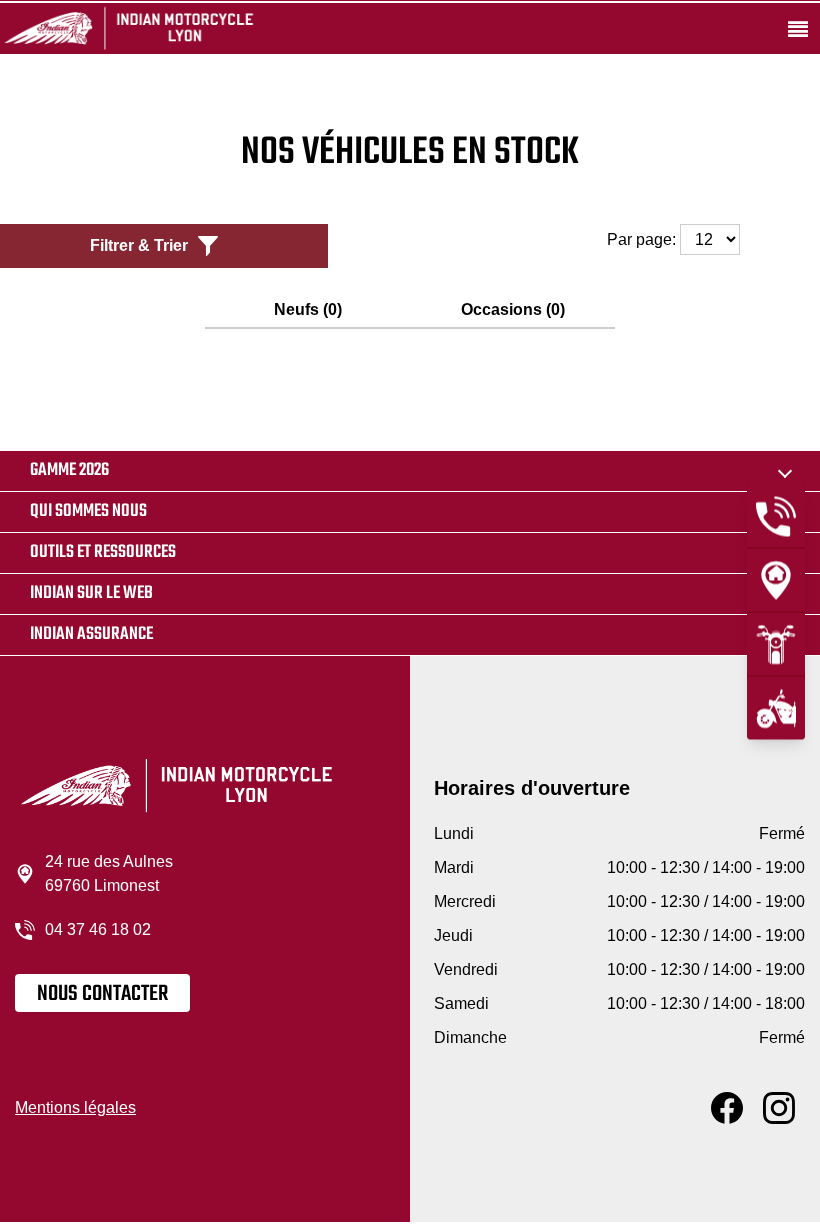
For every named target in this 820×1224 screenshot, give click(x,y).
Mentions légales (75, 1107)
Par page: (643, 239)
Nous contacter (102, 994)
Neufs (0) (308, 309)
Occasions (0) (513, 309)
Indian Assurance (91, 634)
